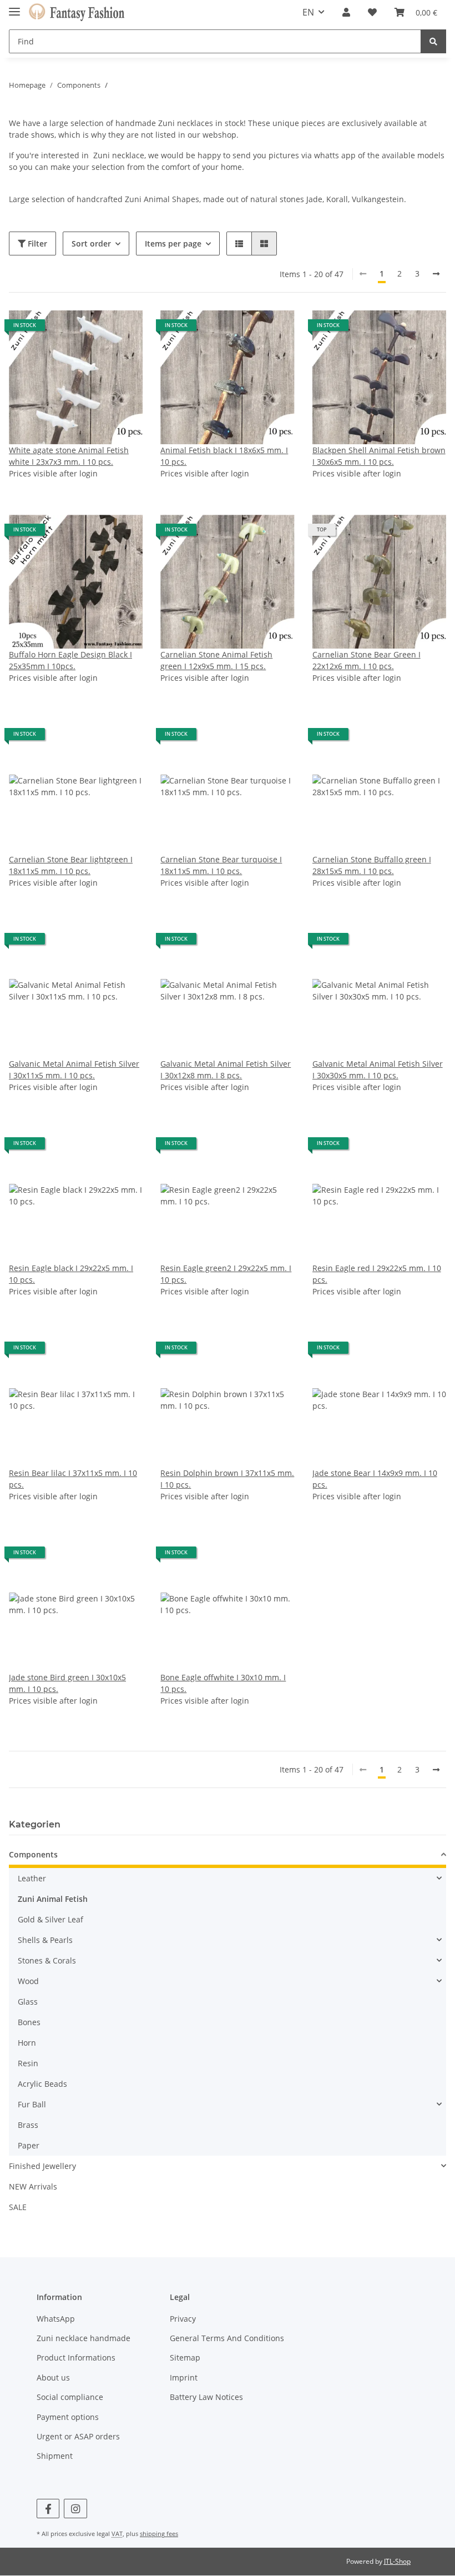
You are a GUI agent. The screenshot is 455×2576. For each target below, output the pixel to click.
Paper (29, 2145)
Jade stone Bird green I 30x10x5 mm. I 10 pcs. (67, 1683)
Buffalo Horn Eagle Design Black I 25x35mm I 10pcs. (70, 660)
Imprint (184, 2377)
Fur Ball (32, 2104)
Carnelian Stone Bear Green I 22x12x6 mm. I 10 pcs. (366, 660)
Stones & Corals (47, 1960)
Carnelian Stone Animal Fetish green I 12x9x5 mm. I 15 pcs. (216, 660)
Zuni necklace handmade (84, 2338)
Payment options (68, 2417)
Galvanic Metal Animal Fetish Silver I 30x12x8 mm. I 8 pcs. (226, 1069)
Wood (28, 1981)
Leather (32, 1878)
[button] (346, 12)
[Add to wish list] (124, 329)
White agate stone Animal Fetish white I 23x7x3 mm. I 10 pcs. (69, 456)
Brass (28, 2125)
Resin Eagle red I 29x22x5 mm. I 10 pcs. (377, 1274)
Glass (28, 2002)
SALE (18, 2207)
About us (53, 2377)
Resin (28, 2063)
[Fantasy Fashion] (77, 12)
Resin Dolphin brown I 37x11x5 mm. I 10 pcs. (227, 1479)
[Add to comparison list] (95, 329)
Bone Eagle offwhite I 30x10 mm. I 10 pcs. (223, 1683)
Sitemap (185, 2357)
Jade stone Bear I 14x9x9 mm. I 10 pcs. (375, 1479)
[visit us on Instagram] (75, 2509)
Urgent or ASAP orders (78, 2436)
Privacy (183, 2319)
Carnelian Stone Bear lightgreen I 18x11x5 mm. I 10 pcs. (71, 865)
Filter (36, 243)
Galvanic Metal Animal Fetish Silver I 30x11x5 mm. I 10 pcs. (74, 1069)
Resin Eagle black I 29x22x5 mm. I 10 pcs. (71, 1274)
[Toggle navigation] (14, 7)
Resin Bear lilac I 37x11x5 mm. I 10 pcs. (73, 1479)
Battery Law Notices (206, 2397)
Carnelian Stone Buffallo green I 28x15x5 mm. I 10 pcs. (372, 865)
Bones (29, 2022)
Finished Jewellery (42, 2166)
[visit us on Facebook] (48, 2509)
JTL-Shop (397, 2561)
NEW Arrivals (33, 2186)
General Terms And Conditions (227, 2338)
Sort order (91, 243)
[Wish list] (372, 12)
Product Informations (76, 2357)
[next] (436, 274)
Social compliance (70, 2397)
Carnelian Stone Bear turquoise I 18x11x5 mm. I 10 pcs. (221, 865)
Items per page (173, 243)
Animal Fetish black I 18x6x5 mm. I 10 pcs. (224, 456)
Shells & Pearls (45, 1940)
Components (33, 1854)
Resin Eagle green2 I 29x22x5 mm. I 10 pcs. (226, 1274)
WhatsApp (56, 2319)
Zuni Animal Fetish (53, 1899)
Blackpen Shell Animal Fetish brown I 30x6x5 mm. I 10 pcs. (379, 456)
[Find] (433, 41)
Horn (27, 2043)
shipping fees (159, 2534)
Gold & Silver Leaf (50, 1919)
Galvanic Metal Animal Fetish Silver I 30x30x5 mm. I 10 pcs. (378, 1069)
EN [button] (308, 12)
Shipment (55, 2456)
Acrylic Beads (42, 2084)
